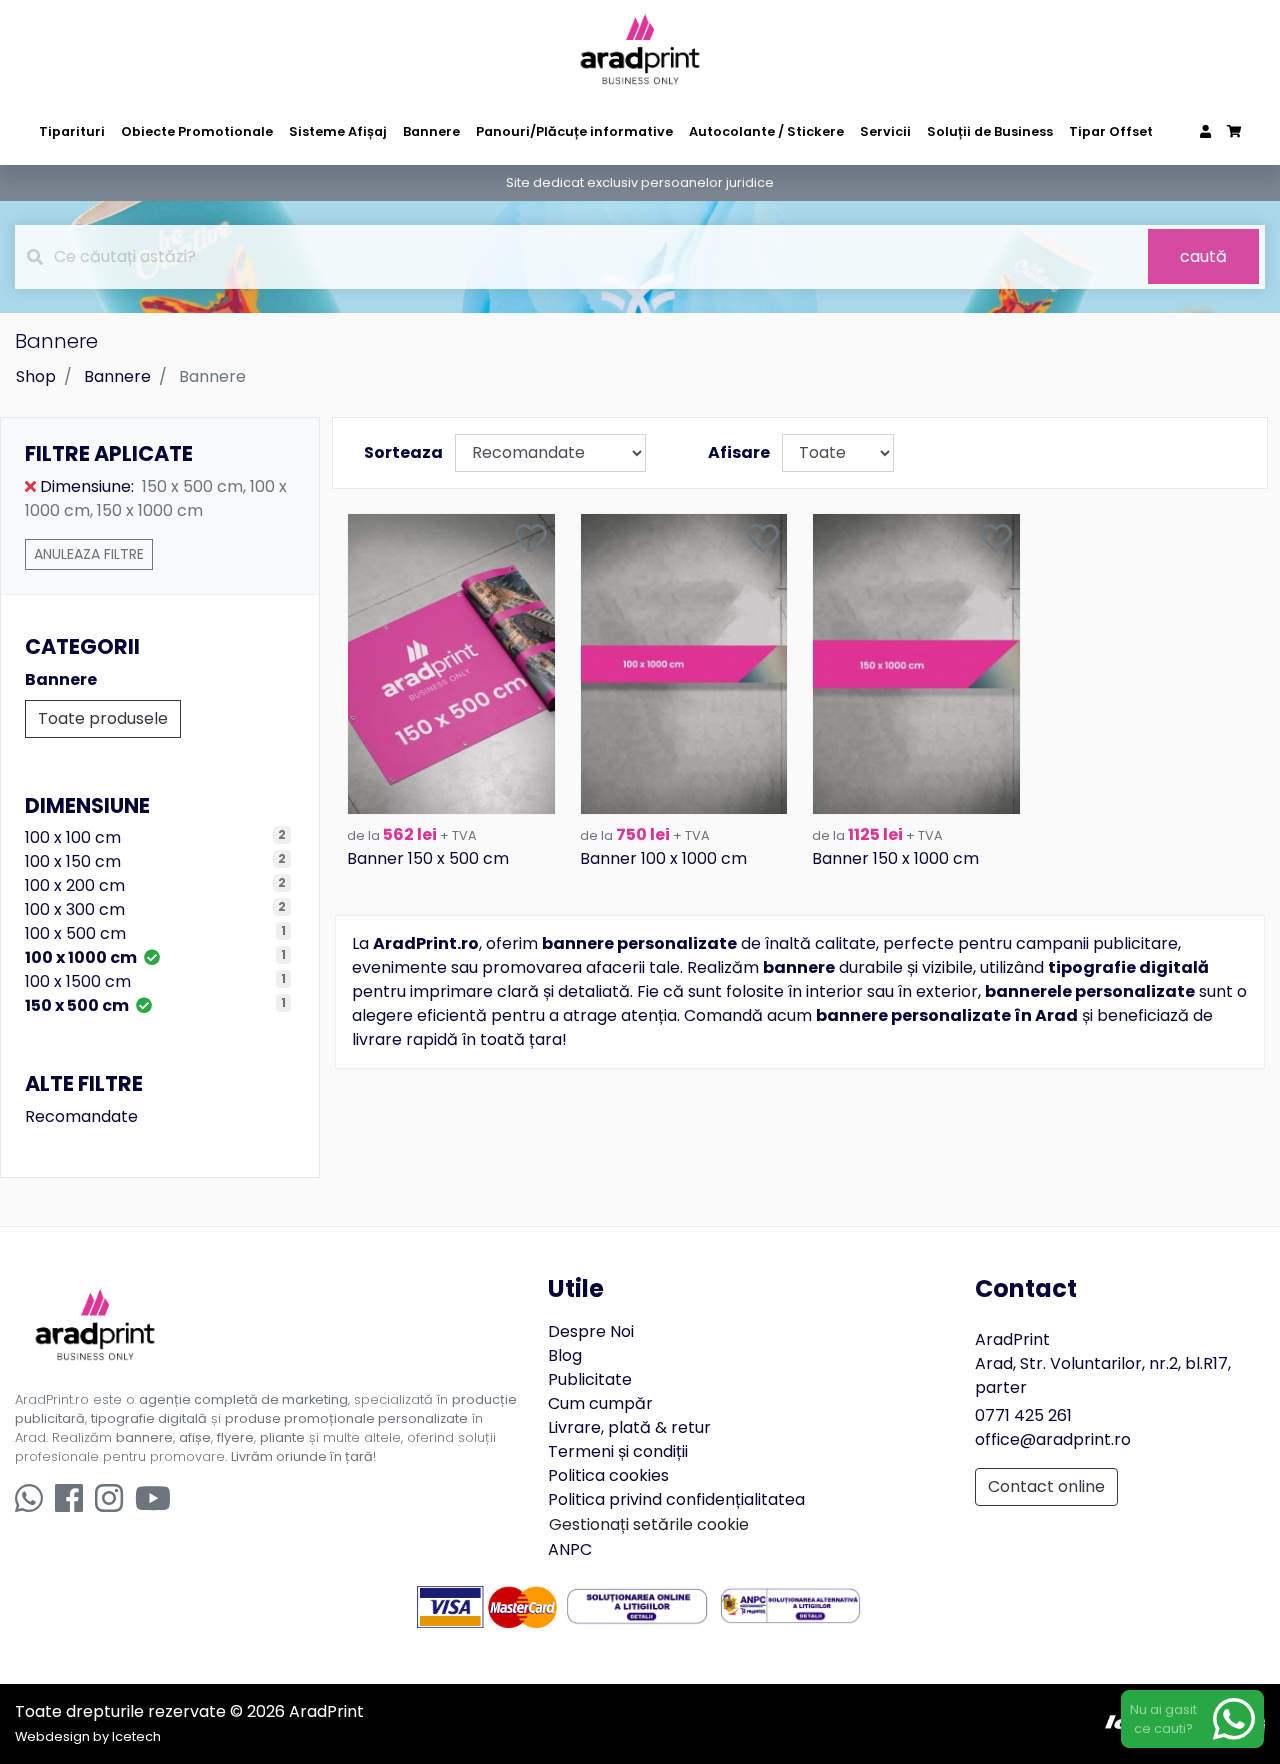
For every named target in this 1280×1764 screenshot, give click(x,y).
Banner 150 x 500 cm (428, 858)
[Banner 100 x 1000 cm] (684, 662)
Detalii (451, 797)
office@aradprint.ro (1053, 1439)
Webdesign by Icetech (88, 1736)
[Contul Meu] (1205, 131)
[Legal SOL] (637, 1605)
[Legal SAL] (790, 1605)
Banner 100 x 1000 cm (663, 858)
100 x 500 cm (75, 933)
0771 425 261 (1023, 1415)
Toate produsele (103, 718)
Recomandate (81, 1116)
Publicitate (590, 1379)
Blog (565, 1355)
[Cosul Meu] (1234, 131)
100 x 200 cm (75, 885)
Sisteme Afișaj (338, 131)
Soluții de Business (990, 131)
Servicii (885, 131)
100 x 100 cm (73, 837)
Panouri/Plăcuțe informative (574, 131)
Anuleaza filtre (89, 554)
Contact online (1046, 1486)
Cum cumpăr (600, 1403)
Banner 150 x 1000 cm (895, 858)
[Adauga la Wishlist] (531, 539)
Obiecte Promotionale (197, 131)
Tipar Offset (1111, 131)
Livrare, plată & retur (629, 1427)
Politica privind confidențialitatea (676, 1499)
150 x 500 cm (78, 1005)
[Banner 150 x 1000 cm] (916, 662)
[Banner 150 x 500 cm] (451, 662)
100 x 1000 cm (82, 957)
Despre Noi (591, 1331)
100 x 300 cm (75, 909)
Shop (36, 376)
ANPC (570, 1549)
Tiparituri (72, 131)
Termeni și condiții (618, 1451)
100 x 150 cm (73, 861)
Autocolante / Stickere (766, 131)
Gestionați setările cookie (649, 1524)
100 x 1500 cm (78, 981)
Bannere (431, 131)
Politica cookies (608, 1475)
